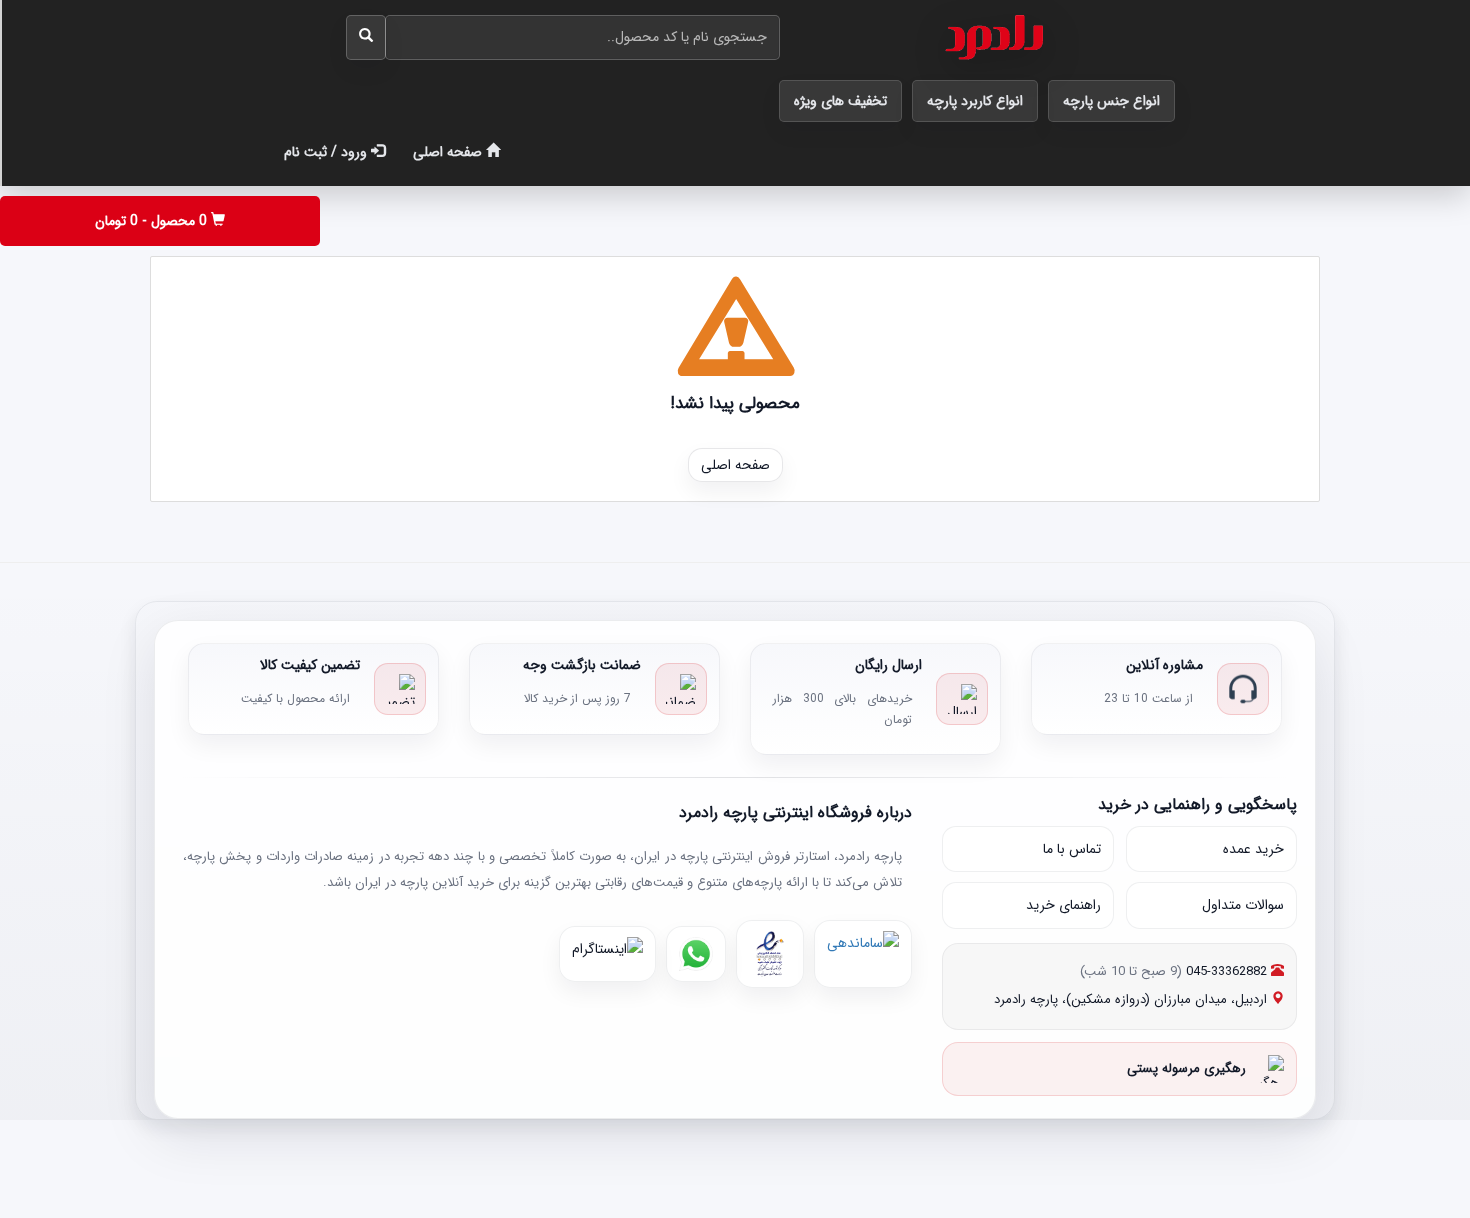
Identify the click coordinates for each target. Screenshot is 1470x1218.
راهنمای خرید (1063, 905)
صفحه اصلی (449, 152)
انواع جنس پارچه (1111, 101)
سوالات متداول (1243, 905)
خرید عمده (1253, 849)
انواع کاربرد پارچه (975, 101)
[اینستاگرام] (607, 954)
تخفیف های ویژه (840, 101)
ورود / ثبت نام (327, 152)
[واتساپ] (696, 954)
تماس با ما (1072, 849)
